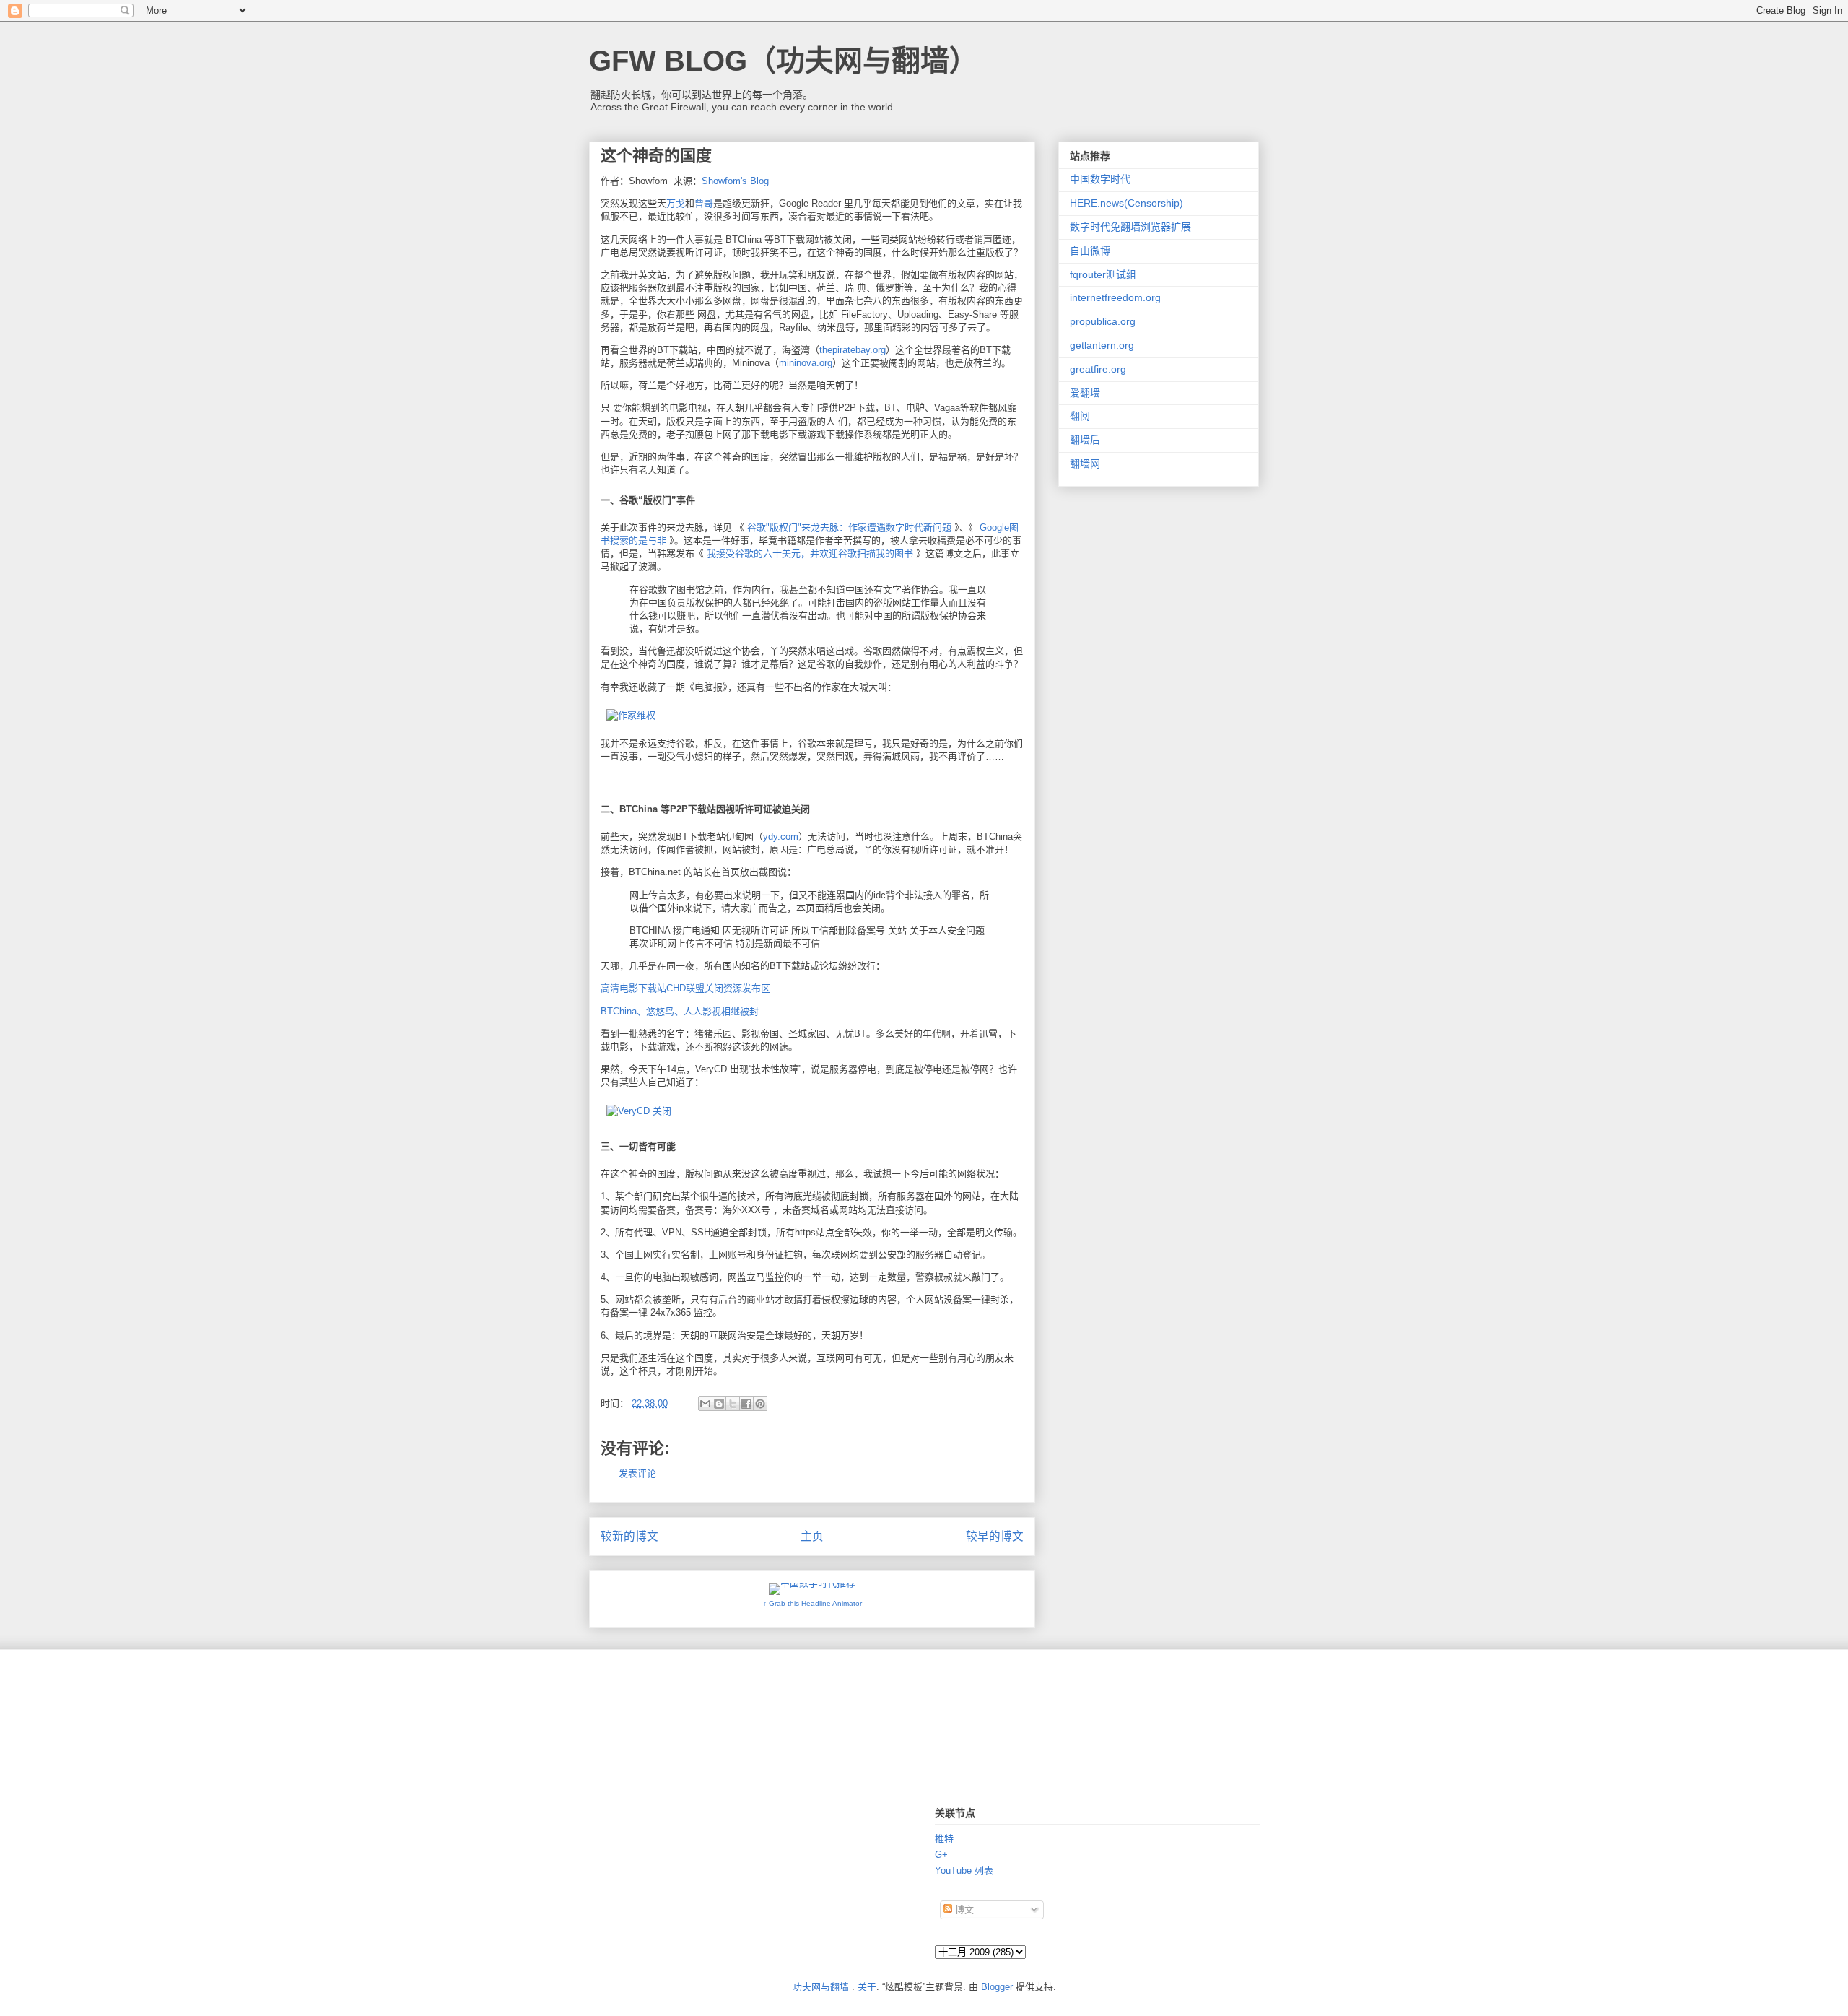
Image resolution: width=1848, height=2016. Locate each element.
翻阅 (1080, 416)
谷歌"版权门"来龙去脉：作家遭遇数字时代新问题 (849, 527)
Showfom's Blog (735, 181)
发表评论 (637, 1473)
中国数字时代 (1100, 179)
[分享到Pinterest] (760, 1404)
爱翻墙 (1085, 393)
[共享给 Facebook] (746, 1404)
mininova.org (806, 363)
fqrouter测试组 (1103, 274)
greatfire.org (1098, 369)
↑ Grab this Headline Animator (812, 1603)
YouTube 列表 (964, 1871)
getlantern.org (1102, 345)
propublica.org (1103, 321)
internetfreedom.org (1115, 297)
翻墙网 (1085, 464)
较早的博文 (995, 1536)
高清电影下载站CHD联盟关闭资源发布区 (685, 988)
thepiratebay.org (853, 350)
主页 (812, 1536)
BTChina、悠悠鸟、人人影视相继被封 (680, 1011)
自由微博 (1090, 251)
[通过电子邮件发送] (705, 1404)
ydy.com (781, 837)
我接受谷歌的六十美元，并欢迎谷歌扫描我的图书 (810, 553)
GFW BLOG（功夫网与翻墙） (784, 61)
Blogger (997, 1987)
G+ (941, 1855)
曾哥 (704, 203)
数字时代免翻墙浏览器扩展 (1130, 227)
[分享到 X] (733, 1404)
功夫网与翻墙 (821, 1987)
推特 (944, 1839)
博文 (963, 1909)
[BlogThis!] (719, 1404)
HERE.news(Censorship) (1126, 203)
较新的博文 (629, 1536)
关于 (867, 1987)
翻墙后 (1085, 440)
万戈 (676, 203)
